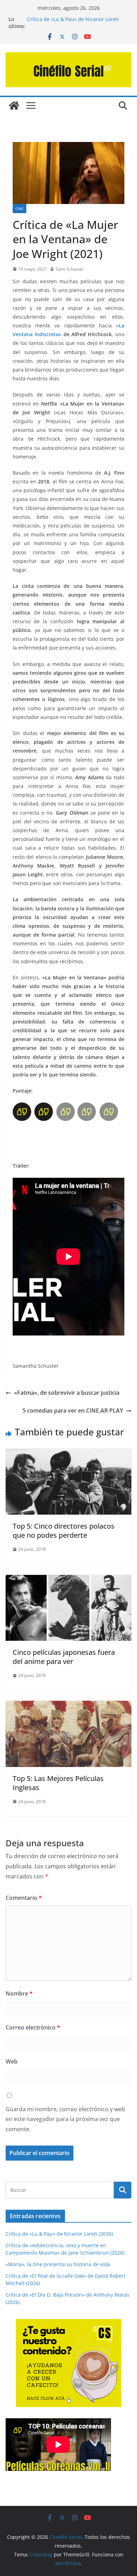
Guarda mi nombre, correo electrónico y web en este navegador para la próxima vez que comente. (65, 2119)
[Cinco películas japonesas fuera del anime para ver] (68, 1580)
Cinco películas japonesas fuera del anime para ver (64, 1657)
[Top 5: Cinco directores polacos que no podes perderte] (68, 1454)
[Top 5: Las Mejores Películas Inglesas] (68, 1706)
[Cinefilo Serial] (14, 106)
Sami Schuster (70, 269)
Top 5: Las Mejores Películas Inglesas (58, 1783)
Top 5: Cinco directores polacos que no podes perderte (64, 1531)
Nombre (19, 1993)
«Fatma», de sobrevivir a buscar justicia (67, 1393)
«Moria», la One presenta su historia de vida (58, 2264)
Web (12, 2061)
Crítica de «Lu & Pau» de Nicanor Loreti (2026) (59, 2234)
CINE (19, 209)
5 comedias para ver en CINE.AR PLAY (73, 1411)
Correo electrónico (33, 2027)
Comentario (24, 1898)
